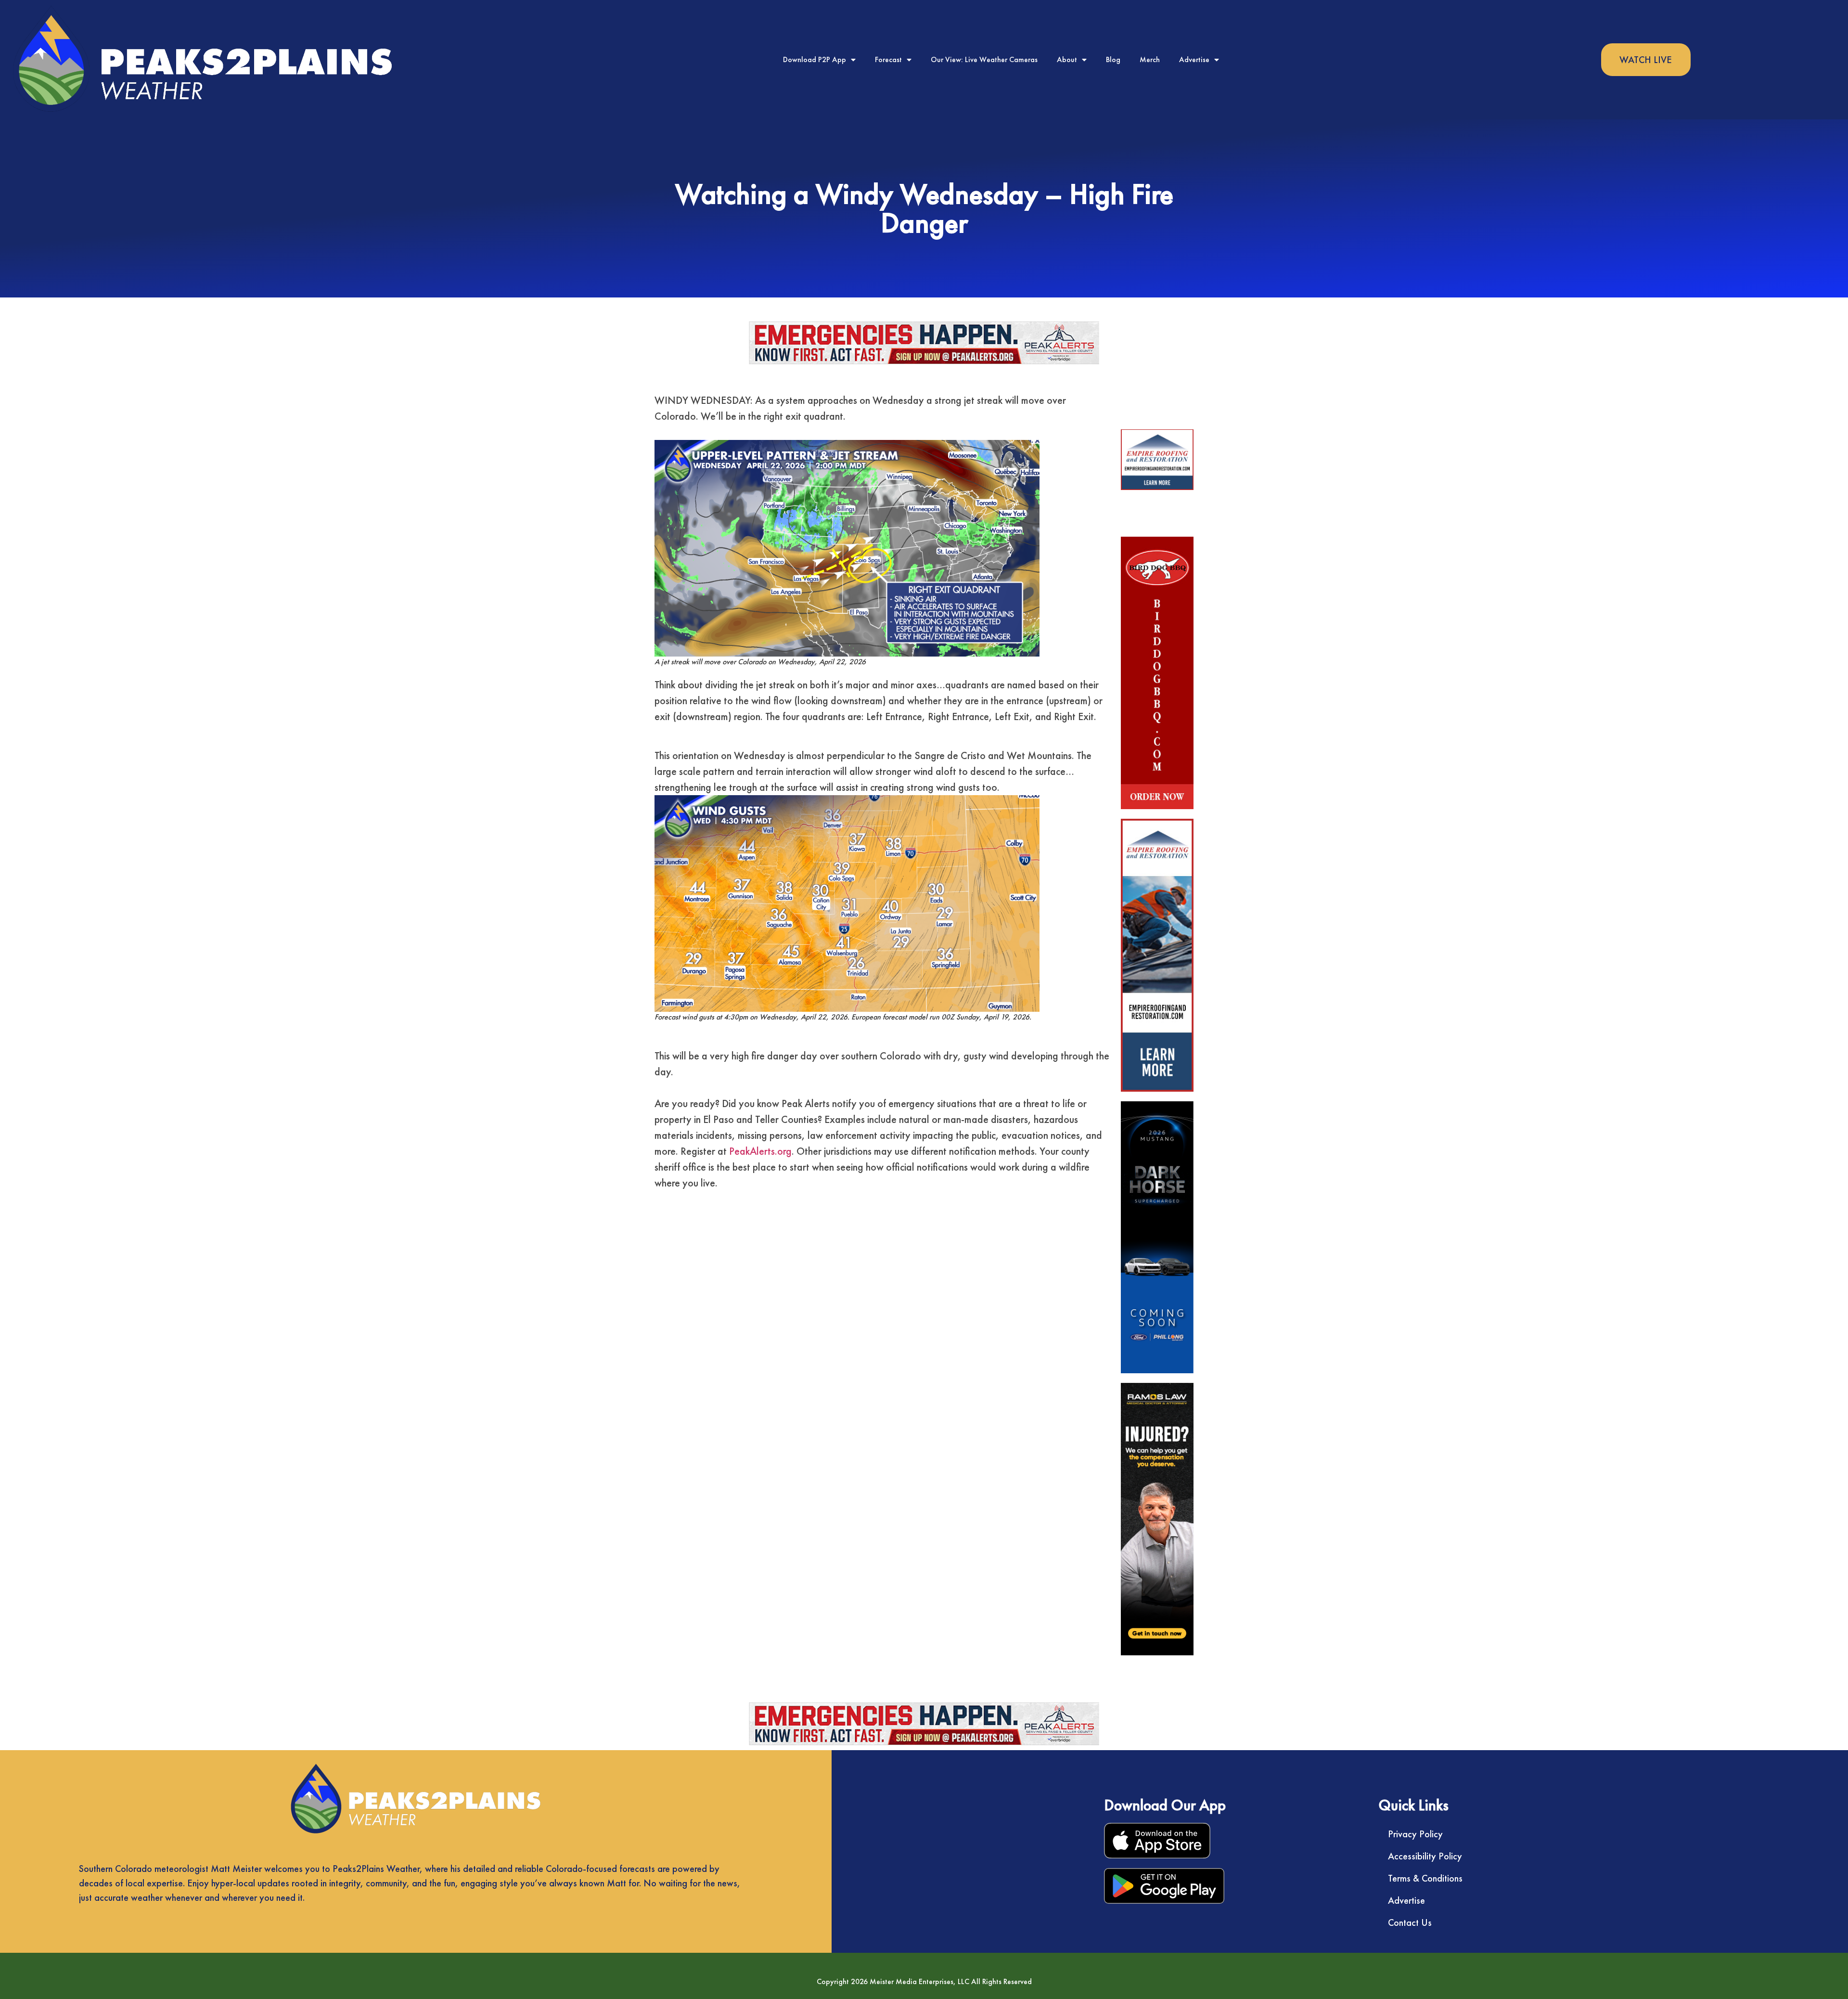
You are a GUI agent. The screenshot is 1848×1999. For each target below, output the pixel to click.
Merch (1150, 59)
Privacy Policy (1415, 1834)
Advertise (1194, 59)
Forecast (888, 59)
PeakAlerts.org (760, 1151)
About (1067, 59)
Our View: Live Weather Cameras (984, 59)
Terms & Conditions (1425, 1878)
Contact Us (1410, 1922)
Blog (1113, 59)
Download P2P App (815, 59)
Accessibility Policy (1425, 1856)
